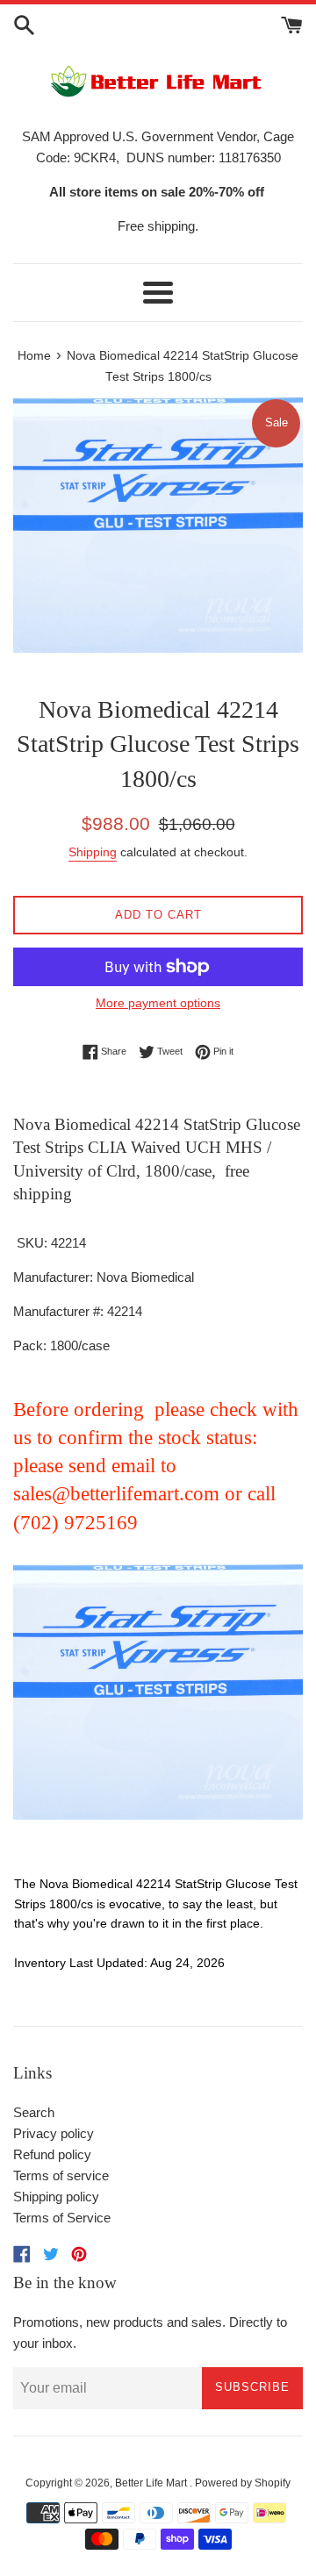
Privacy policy (54, 2133)
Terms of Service (62, 2218)
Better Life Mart (152, 2483)
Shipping (93, 852)
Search (34, 2112)
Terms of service (61, 2175)
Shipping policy (56, 2197)
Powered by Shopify (243, 2483)
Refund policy (52, 2154)
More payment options (158, 1003)
